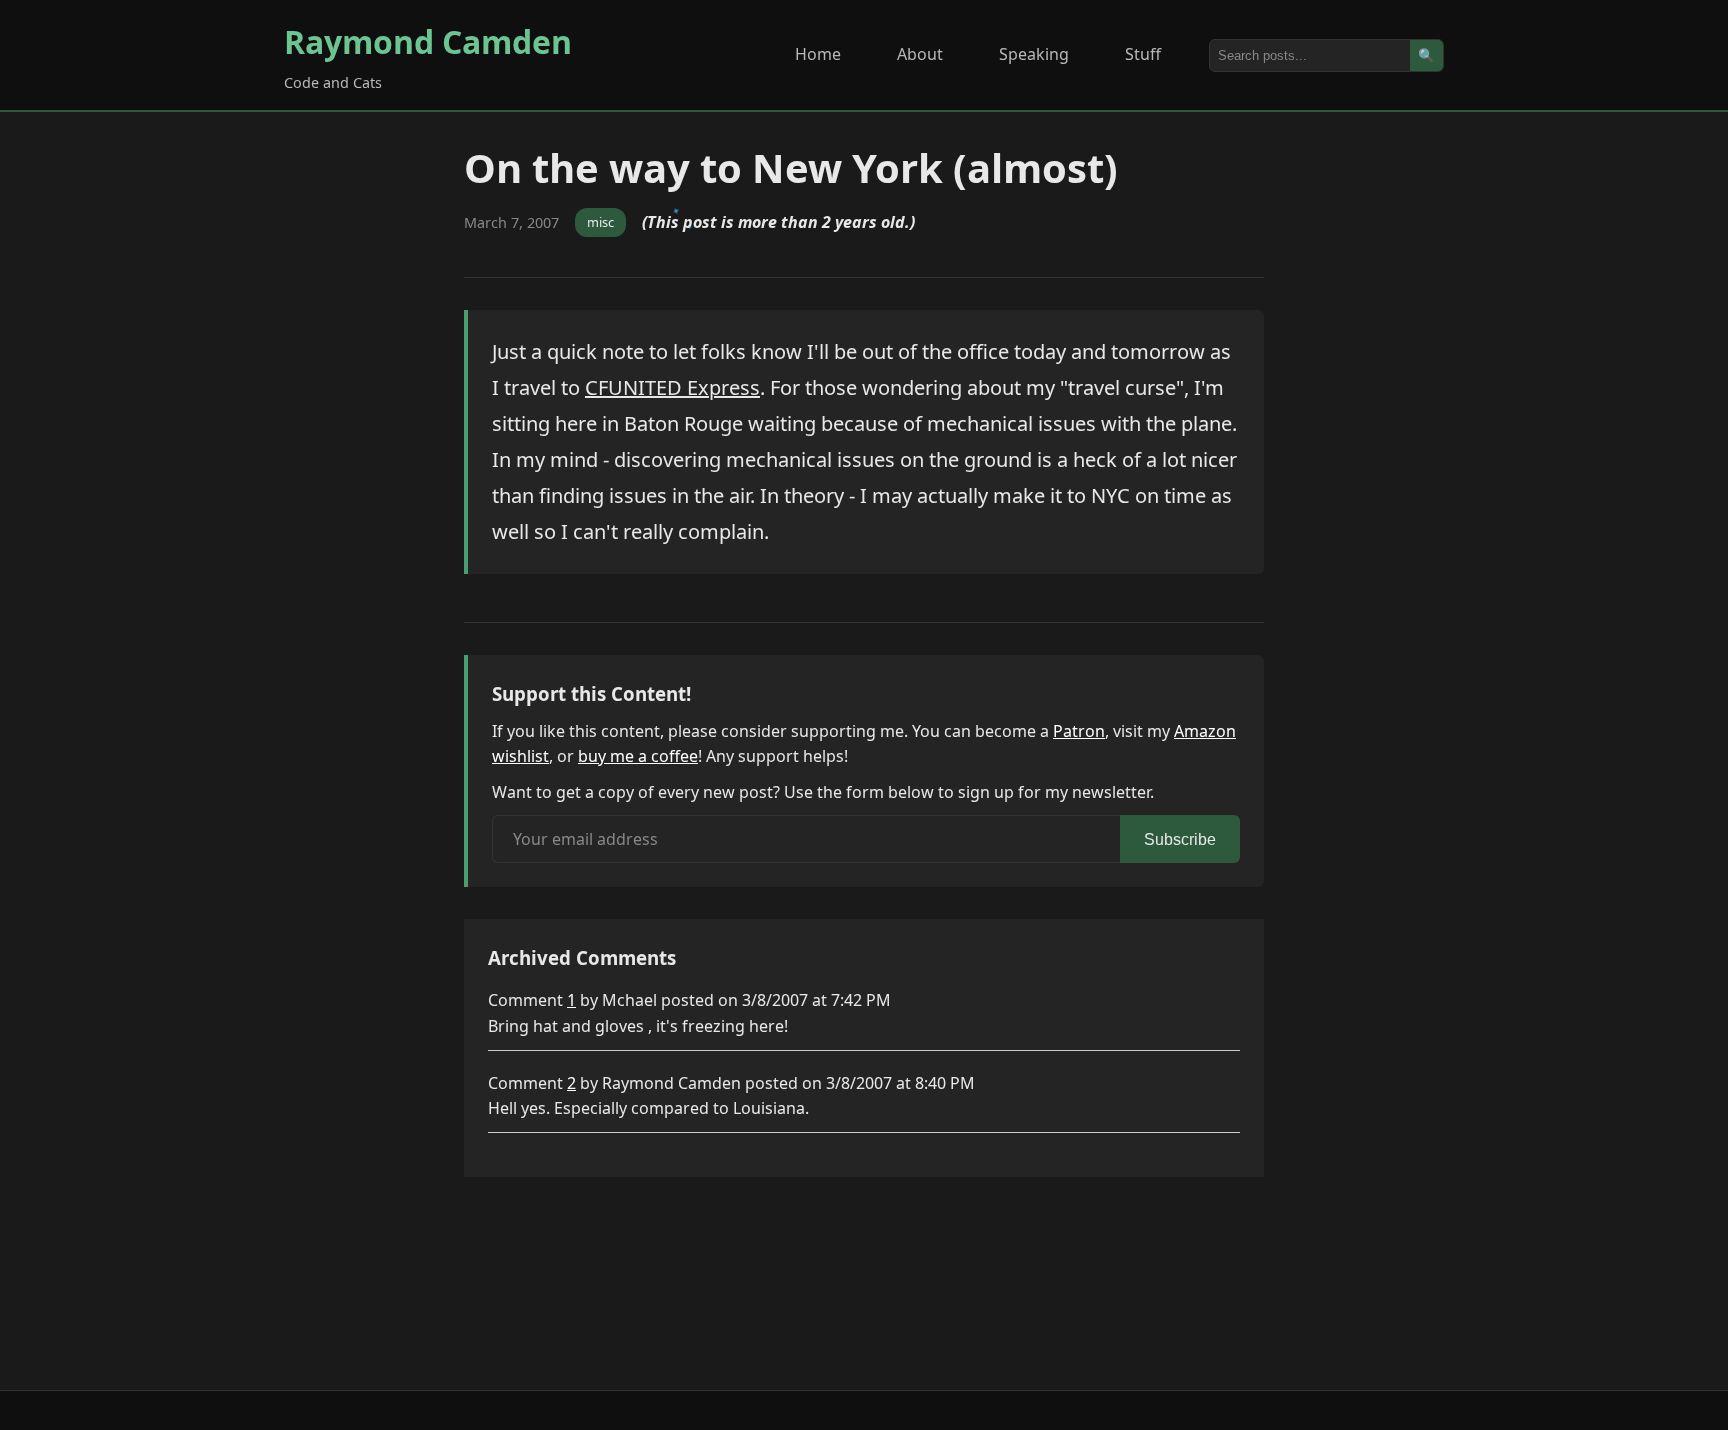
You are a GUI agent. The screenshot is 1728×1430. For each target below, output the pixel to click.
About (920, 54)
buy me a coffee (638, 756)
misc (600, 222)
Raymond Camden (428, 41)
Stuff (1143, 54)
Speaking (1034, 54)
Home (818, 54)
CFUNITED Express (672, 387)
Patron (1079, 731)
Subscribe (1180, 839)
